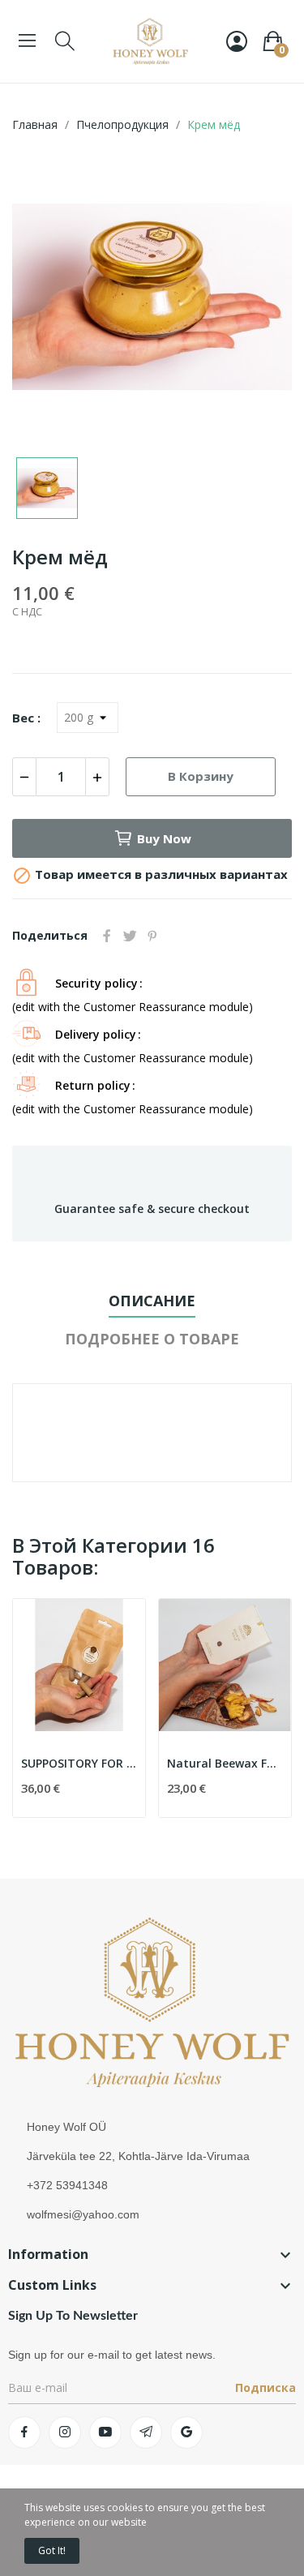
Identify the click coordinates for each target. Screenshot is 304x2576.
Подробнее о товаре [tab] (152, 1339)
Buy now (164, 838)
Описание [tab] (152, 1301)
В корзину (201, 776)
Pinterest (152, 936)
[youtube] (105, 2432)
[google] (186, 2432)
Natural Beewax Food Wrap (225, 1763)
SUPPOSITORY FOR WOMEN (79, 1763)
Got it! (52, 2550)
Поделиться (107, 936)
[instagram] (65, 2432)
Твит (130, 936)
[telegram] (146, 2432)
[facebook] (24, 2432)
